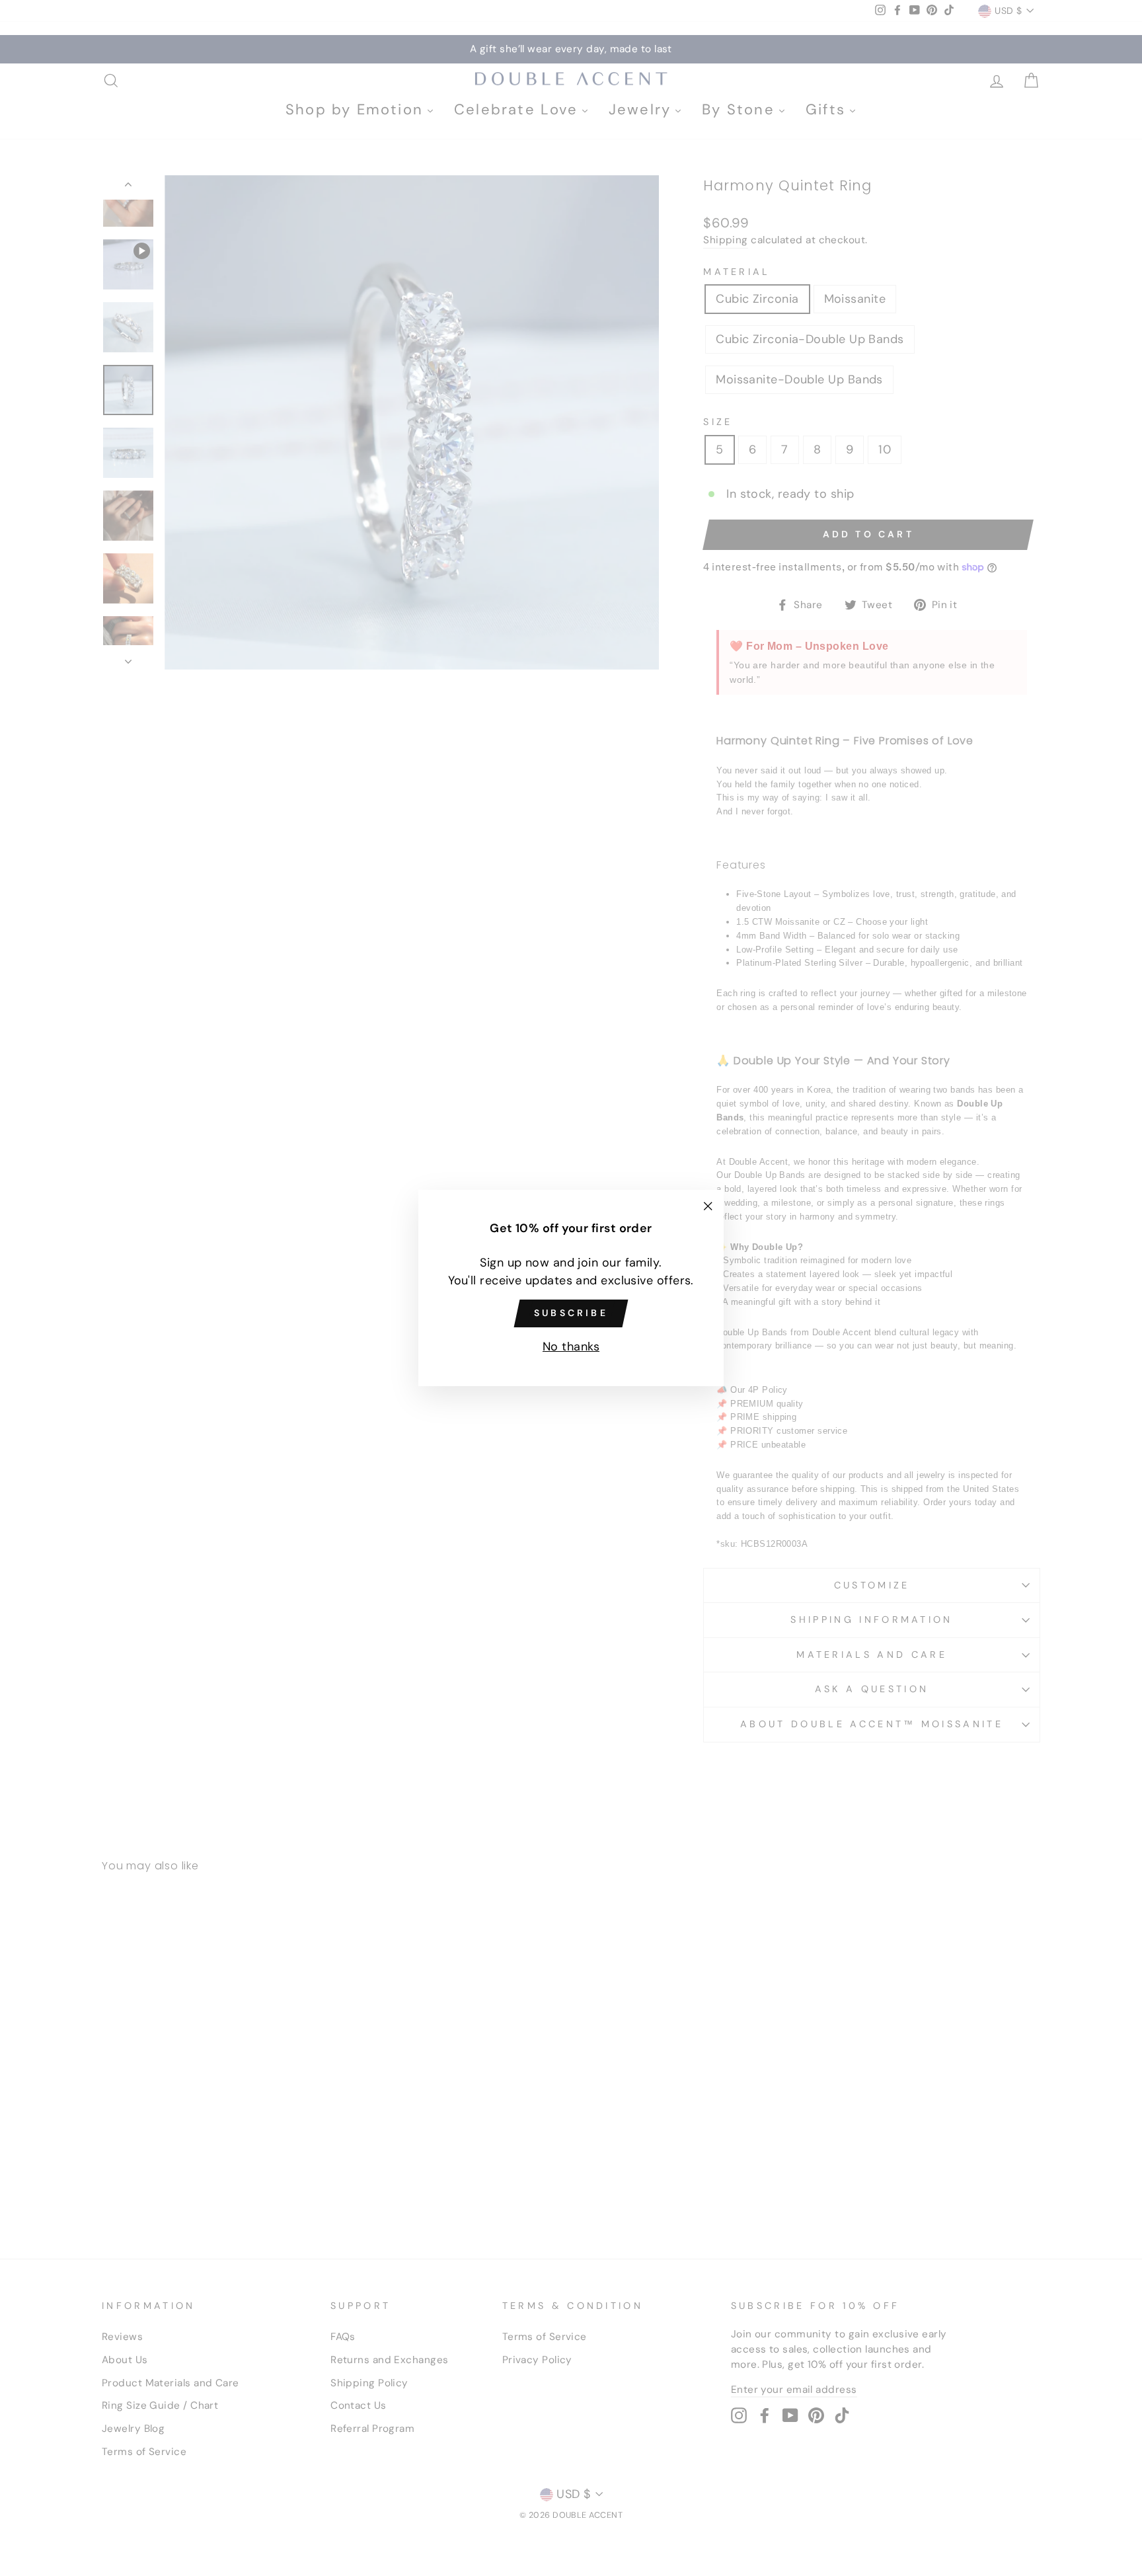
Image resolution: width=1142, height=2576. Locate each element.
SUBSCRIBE (571, 1313)
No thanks (571, 1347)
